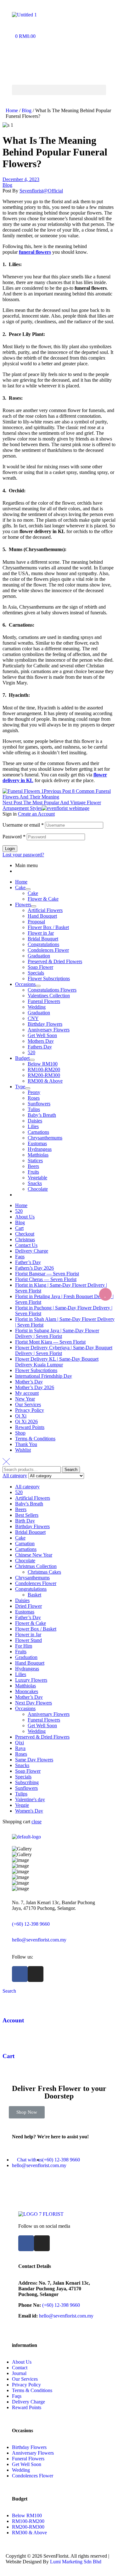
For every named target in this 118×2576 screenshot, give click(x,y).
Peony (34, 1092)
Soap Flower (40, 967)
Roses (34, 1098)
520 (31, 1052)
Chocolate (38, 1189)
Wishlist (23, 1450)
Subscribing (27, 1782)
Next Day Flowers (34, 1703)
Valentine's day (30, 1799)
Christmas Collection (36, 1566)
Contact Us (26, 1245)
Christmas (25, 1239)
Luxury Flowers (31, 1680)
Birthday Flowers (45, 1024)
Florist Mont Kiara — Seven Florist (50, 1342)
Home (12, 110)
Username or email (23, 825)
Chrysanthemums (45, 1138)
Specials (36, 973)
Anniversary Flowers (49, 1030)
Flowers (23, 905)
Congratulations (43, 944)
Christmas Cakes (44, 1572)
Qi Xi (21, 1416)
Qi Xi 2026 (26, 1422)
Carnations (38, 1132)
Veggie (22, 1805)
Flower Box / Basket (48, 927)
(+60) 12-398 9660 (31, 1924)
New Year (25, 1399)
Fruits (33, 1172)
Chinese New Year (34, 1555)
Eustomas (37, 1143)
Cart (19, 1228)
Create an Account (36, 814)
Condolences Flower (48, 950)
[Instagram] (36, 1974)
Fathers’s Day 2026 (34, 1268)
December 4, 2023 (21, 179)
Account (13, 2020)
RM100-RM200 (44, 1069)
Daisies (35, 1121)
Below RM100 (43, 1064)
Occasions (25, 984)
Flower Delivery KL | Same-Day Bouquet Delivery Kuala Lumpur (57, 1362)
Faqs (20, 1257)
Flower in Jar (41, 933)
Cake (20, 887)
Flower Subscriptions (49, 978)
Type (20, 1087)
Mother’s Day (29, 1382)
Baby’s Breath (42, 1115)
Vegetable (37, 1178)
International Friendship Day (44, 1376)
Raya (20, 1748)
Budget (22, 1058)
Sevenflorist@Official (41, 191)
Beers (33, 1166)
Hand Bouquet (42, 916)
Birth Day (25, 1521)
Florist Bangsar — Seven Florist (47, 1274)
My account (27, 1393)
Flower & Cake (43, 899)
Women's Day (29, 1811)
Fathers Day (40, 1047)
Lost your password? (23, 855)
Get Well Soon (42, 1035)
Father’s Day (28, 1262)
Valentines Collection (49, 996)
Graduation (39, 956)
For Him (24, 1646)
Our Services (28, 1404)
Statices (35, 1160)
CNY (33, 1018)
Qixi (20, 1743)
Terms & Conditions (35, 1439)
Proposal (36, 922)
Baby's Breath (29, 1504)
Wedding (37, 1007)
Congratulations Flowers (52, 990)
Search (71, 1470)
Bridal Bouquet (43, 939)
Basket (34, 1595)
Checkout (25, 1234)
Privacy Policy (30, 1410)
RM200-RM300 (44, 1075)
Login (10, 849)
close (37, 1822)
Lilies (33, 1126)
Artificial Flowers (45, 910)
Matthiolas (38, 1155)
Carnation (25, 1543)
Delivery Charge (32, 1251)
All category (27, 1487)
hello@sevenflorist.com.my (39, 1940)
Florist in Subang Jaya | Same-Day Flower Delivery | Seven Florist (57, 1333)
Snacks (35, 1183)
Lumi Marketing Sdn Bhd (76, 2562)
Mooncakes (27, 1691)
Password (14, 837)
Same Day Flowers (34, 1760)
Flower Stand (28, 1640)
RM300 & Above (45, 1081)
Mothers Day (41, 1041)
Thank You (26, 1444)
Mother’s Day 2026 (35, 1387)
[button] (59, 90)
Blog (27, 110)
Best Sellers (27, 1515)
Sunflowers (39, 1104)
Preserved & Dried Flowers (55, 961)
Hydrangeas (40, 1149)
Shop (20, 1433)
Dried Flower (28, 1606)
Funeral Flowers (44, 1001)
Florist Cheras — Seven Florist (46, 1279)
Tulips (34, 1109)
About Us (25, 1217)
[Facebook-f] (20, 1974)
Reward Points (30, 1427)
